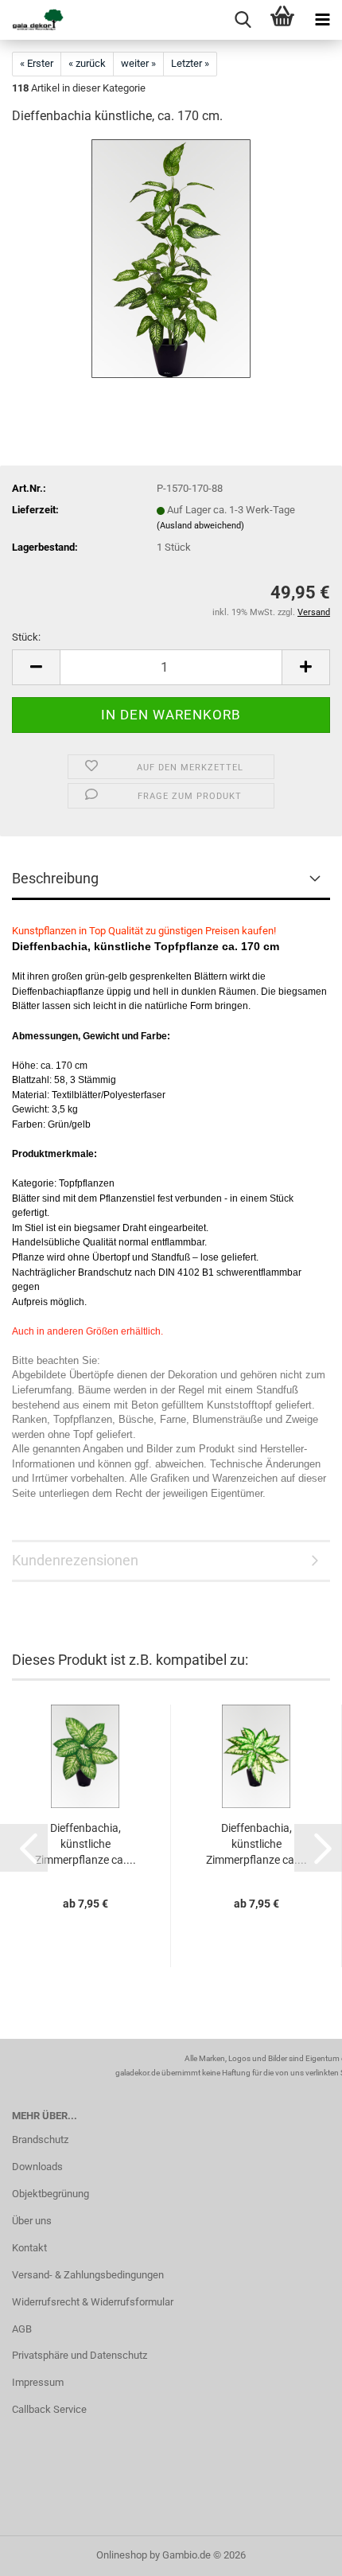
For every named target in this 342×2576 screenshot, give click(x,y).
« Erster (37, 63)
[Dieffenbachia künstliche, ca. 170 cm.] (171, 258)
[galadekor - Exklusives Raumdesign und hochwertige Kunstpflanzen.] (32, 20)
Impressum (38, 2382)
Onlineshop (122, 2555)
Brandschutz (40, 2140)
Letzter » (190, 63)
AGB (22, 2329)
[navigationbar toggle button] (322, 20)
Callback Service (49, 2409)
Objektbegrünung (51, 2194)
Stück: (26, 637)
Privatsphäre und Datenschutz (80, 2355)
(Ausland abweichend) (200, 526)
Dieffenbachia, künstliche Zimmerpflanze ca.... (85, 1844)
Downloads (37, 2167)
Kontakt (29, 2248)
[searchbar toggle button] (243, 20)
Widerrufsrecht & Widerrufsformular (93, 2302)
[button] (36, 667)
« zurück (87, 63)
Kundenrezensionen (75, 1560)
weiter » (138, 63)
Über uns (32, 2221)
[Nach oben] (298, 2552)
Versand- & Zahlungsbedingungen (88, 2275)
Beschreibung (55, 878)
